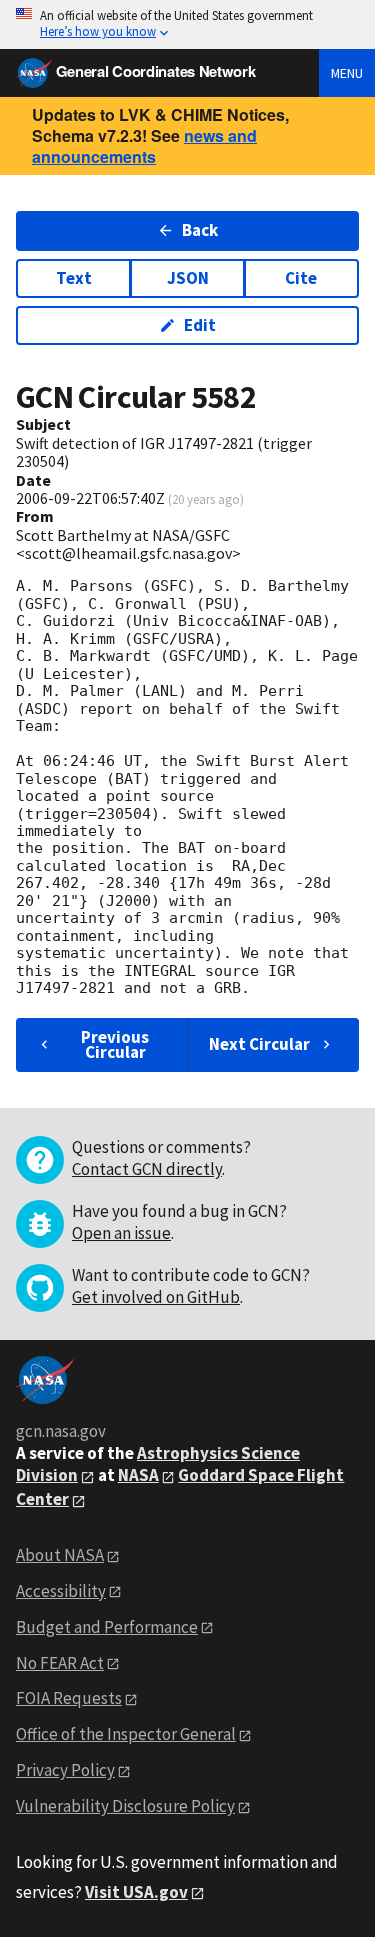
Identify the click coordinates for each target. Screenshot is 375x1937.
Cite (301, 278)
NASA (138, 1475)
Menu (347, 73)
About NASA (60, 1555)
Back (200, 230)
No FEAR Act (60, 1663)
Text (74, 278)
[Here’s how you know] (187, 24)
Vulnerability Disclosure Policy (125, 1806)
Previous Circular (115, 1044)
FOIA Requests (69, 1698)
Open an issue (121, 1233)
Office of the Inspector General (126, 1734)
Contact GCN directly (147, 1169)
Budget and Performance (107, 1627)
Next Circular (259, 1044)
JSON (188, 278)
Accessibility (61, 1591)
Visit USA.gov (136, 1892)
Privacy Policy (65, 1770)
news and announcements (144, 146)
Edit (200, 325)
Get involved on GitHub (156, 1297)
